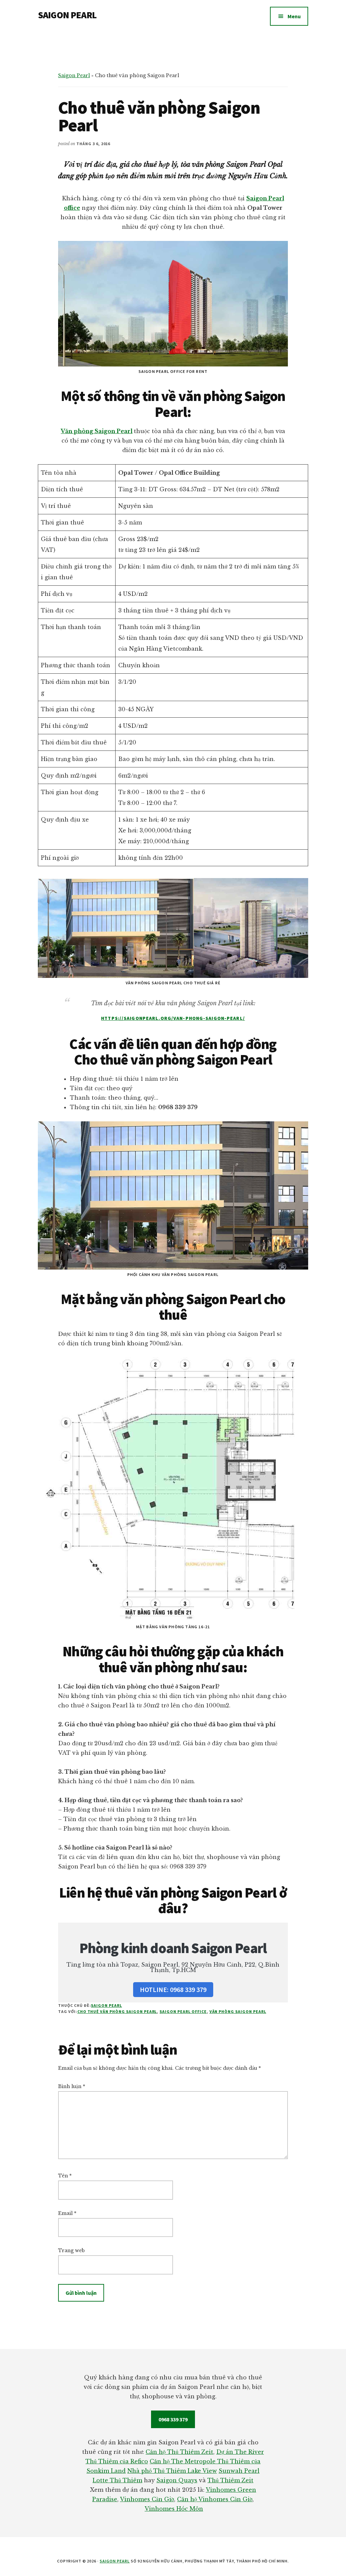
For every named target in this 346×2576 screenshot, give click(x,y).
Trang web (71, 2250)
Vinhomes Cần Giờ (147, 2499)
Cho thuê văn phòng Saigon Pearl (117, 2011)
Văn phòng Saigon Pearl (97, 431)
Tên (65, 2176)
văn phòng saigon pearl (238, 2011)
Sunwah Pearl (239, 2471)
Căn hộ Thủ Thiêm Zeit (179, 2452)
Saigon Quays (177, 2480)
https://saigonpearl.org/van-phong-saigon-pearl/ (173, 1018)
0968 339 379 (173, 2419)
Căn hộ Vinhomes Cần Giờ (215, 2499)
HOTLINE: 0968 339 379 (173, 1989)
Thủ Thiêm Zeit (230, 2480)
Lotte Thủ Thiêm (117, 2480)
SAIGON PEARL (67, 15)
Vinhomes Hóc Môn (174, 2509)
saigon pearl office (183, 2011)
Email (67, 2213)
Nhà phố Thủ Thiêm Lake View (172, 2471)
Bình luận (72, 2086)
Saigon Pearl (74, 75)
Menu (294, 16)
